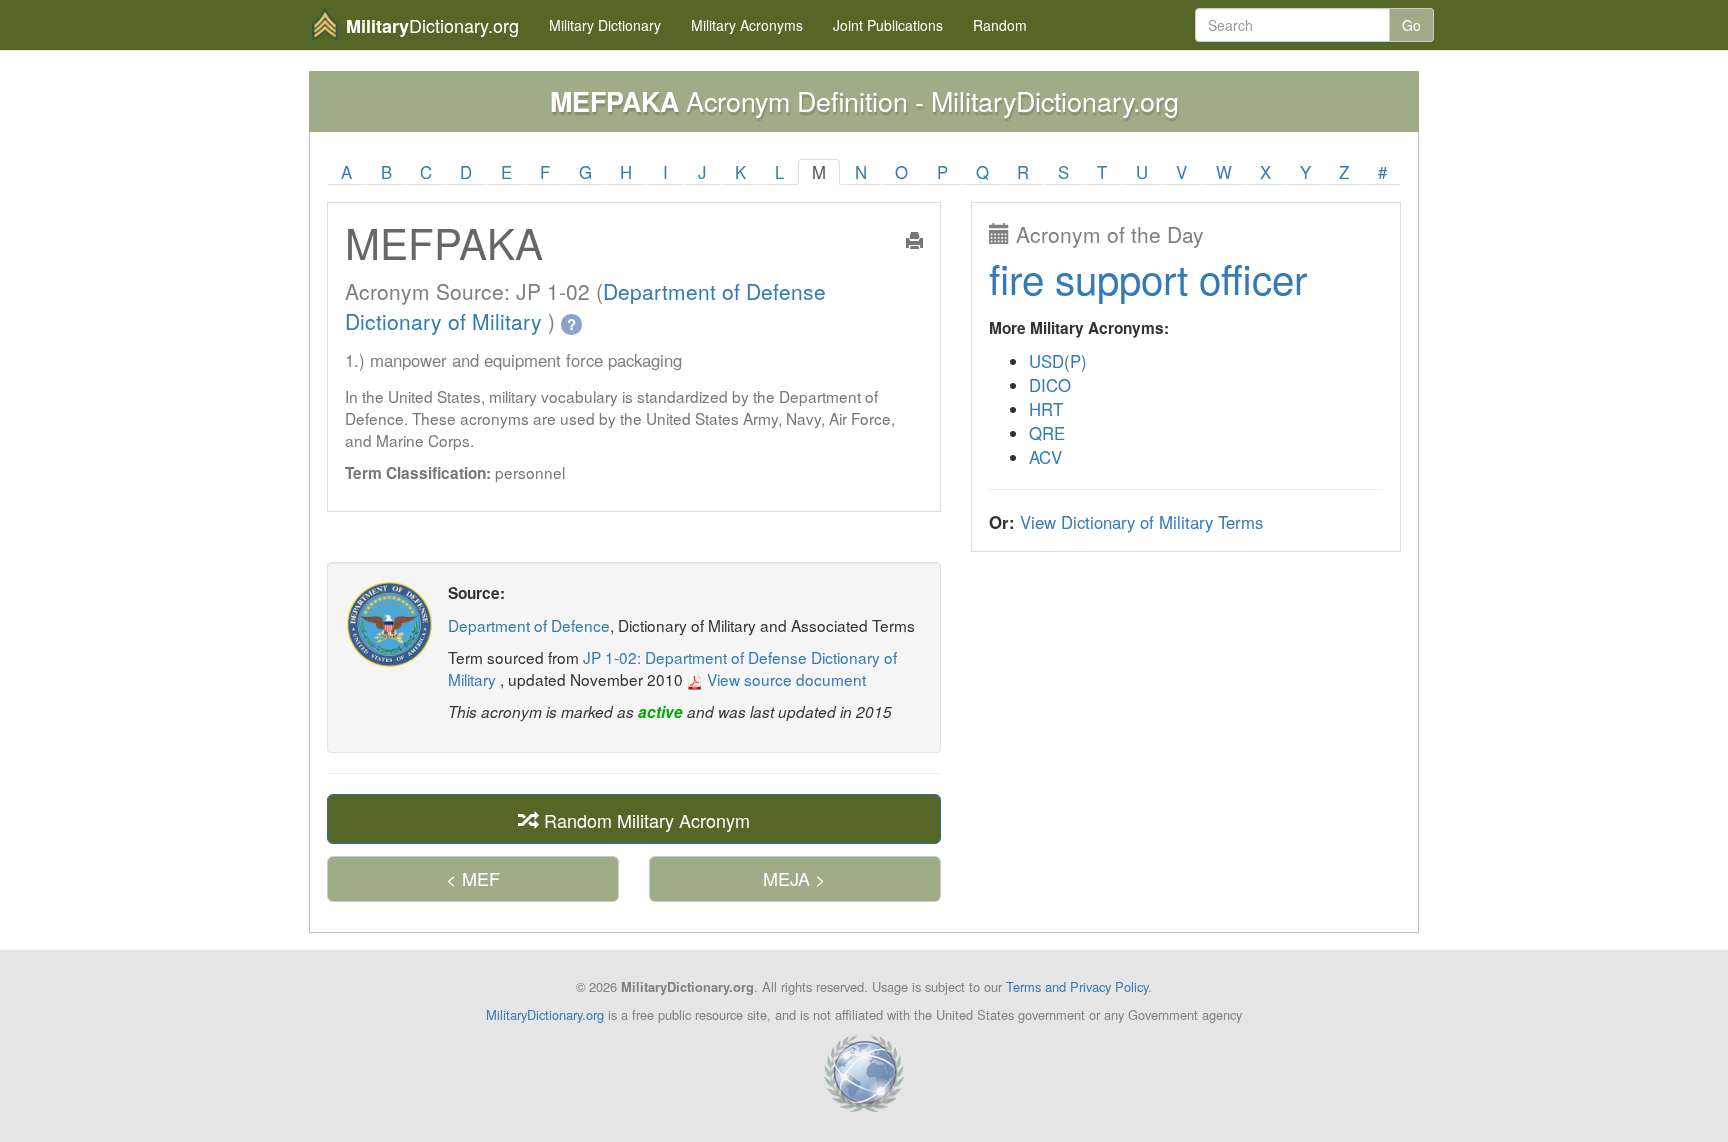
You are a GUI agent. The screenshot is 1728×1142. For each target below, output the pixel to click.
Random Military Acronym (644, 820)
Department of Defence (529, 625)
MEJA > (794, 878)
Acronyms (747, 25)
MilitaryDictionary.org (545, 1014)
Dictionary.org (432, 25)
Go (1411, 25)
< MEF (473, 878)
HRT (1046, 409)
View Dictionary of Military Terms (1141, 522)
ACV (1045, 457)
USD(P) (1058, 361)
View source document (784, 679)
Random (1000, 25)
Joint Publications (888, 25)
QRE (1047, 433)
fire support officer (1148, 277)
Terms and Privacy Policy (1077, 986)
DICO (1050, 385)
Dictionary (605, 25)
